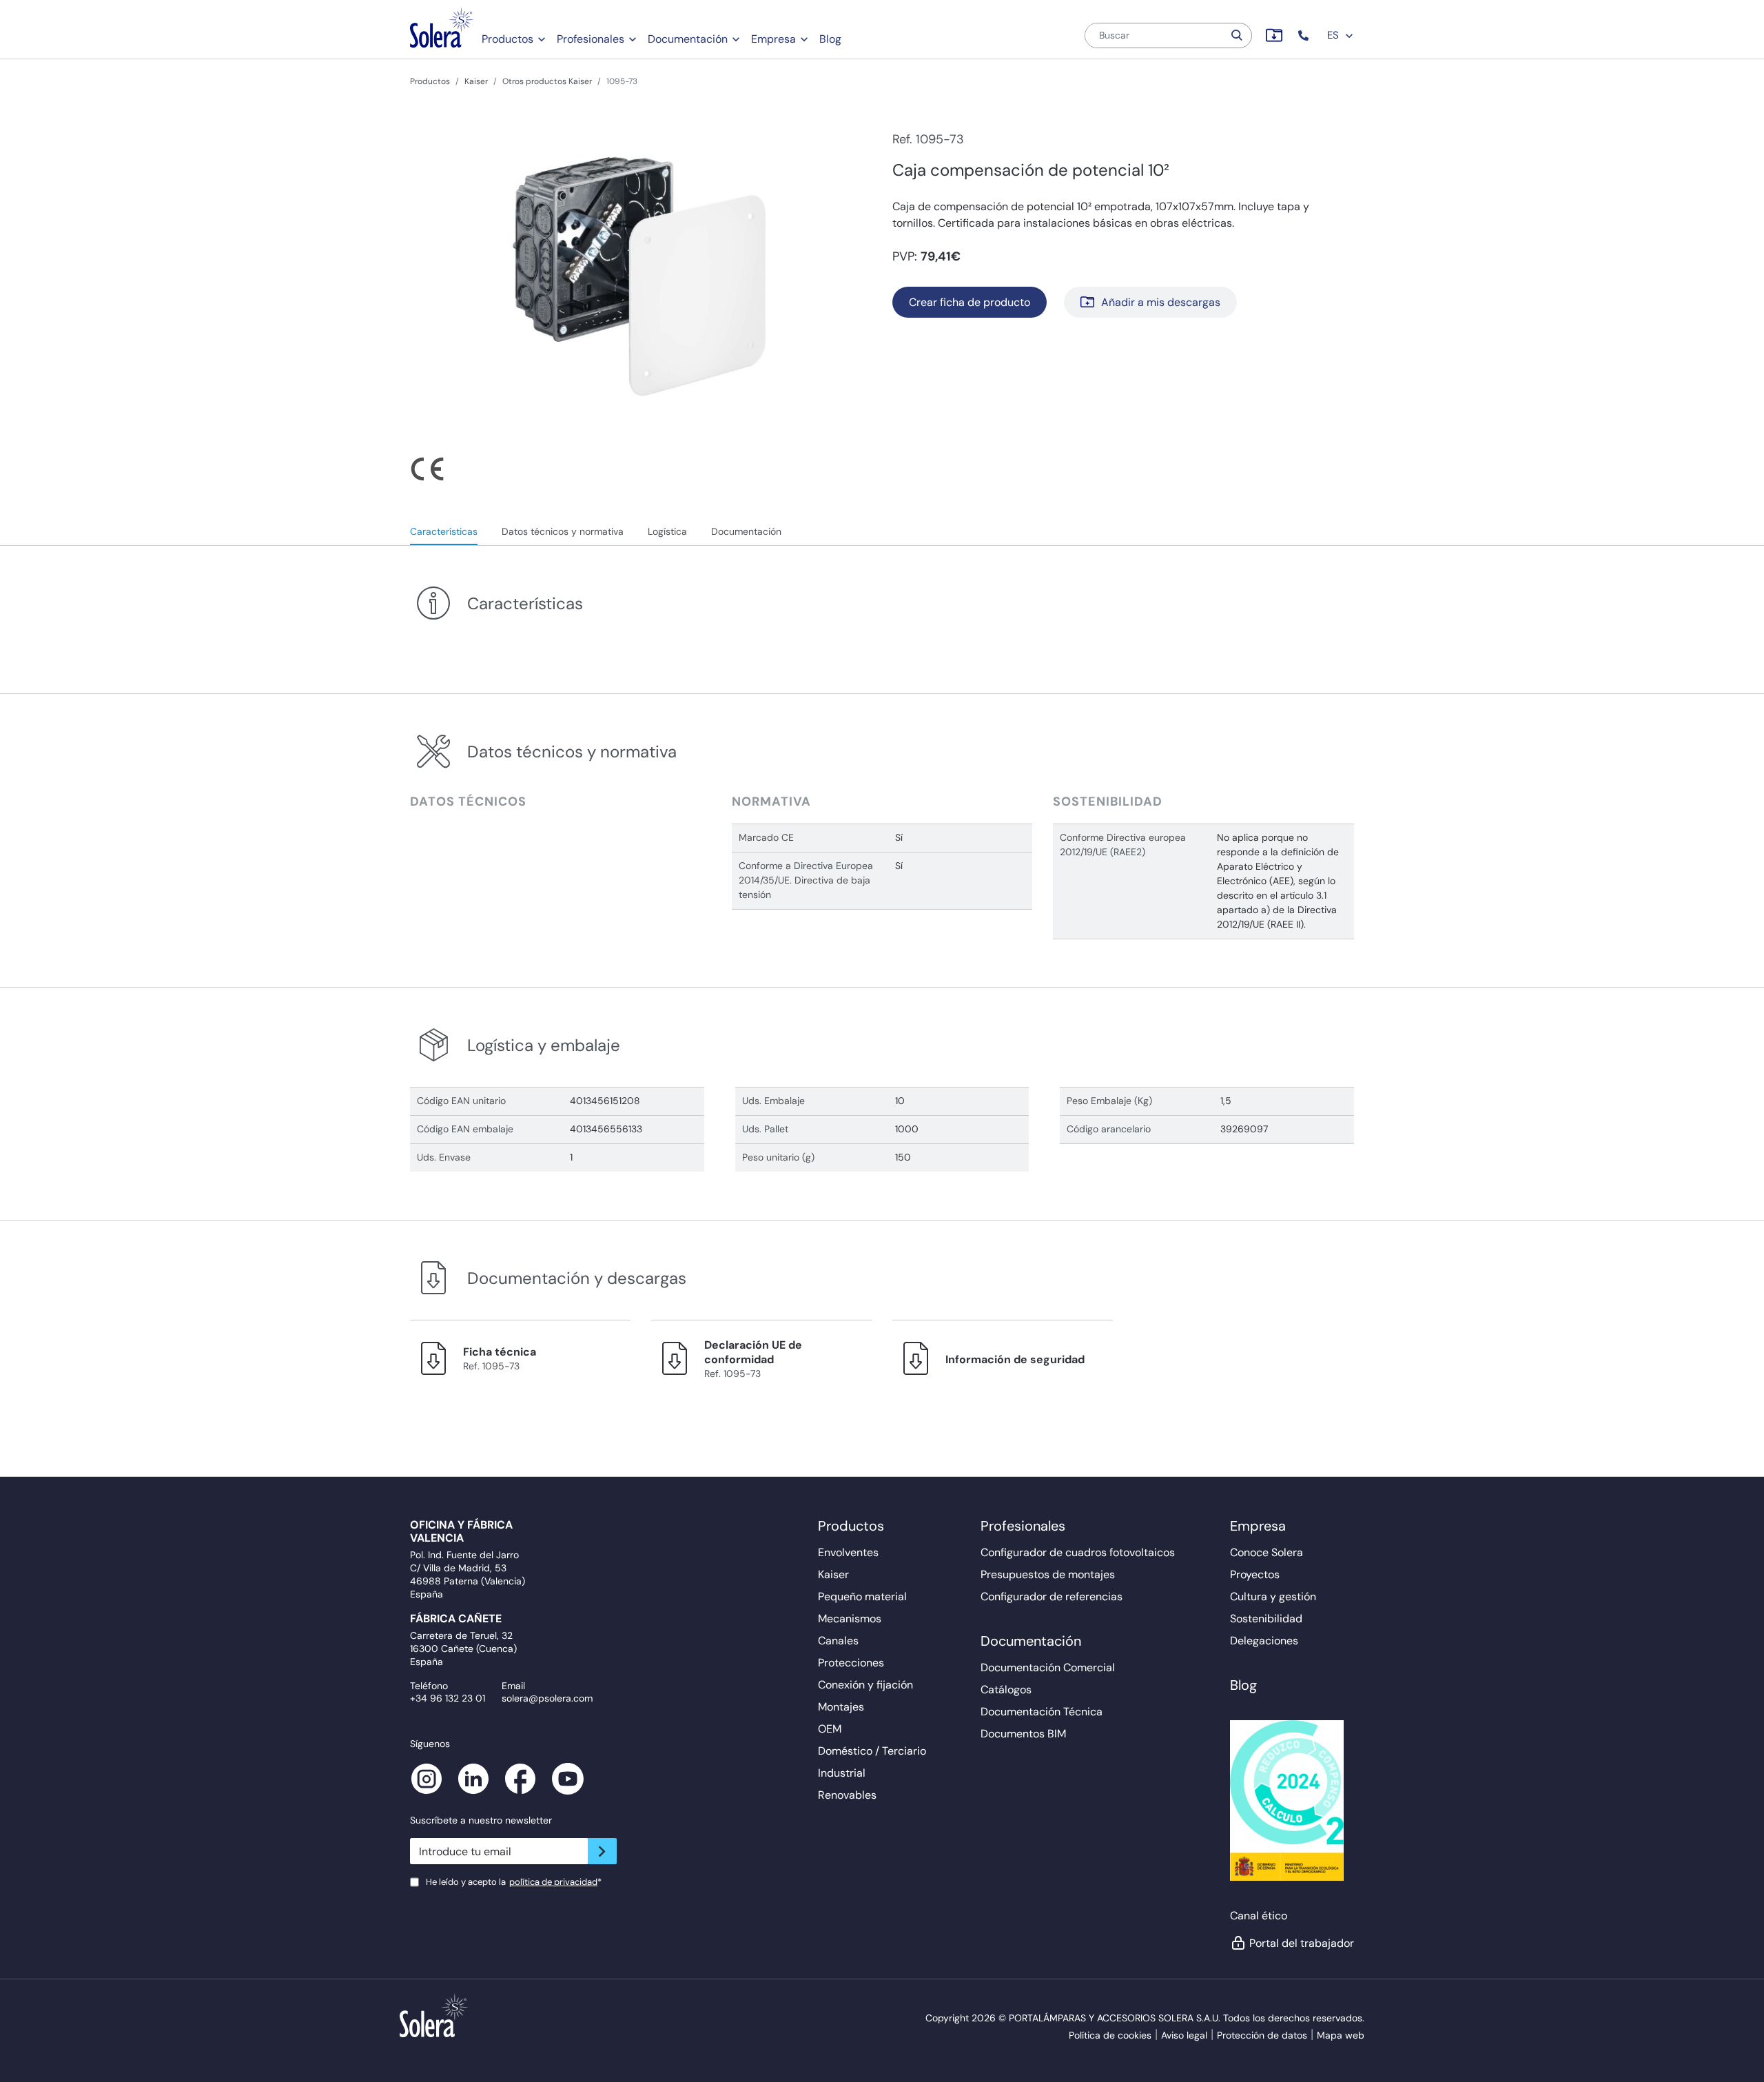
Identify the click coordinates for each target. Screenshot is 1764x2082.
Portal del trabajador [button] (1302, 1943)
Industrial (842, 1773)
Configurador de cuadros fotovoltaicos (1078, 1552)
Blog (830, 39)
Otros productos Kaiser (547, 81)
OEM (830, 1729)
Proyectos (1255, 1574)
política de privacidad (553, 1882)
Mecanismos (850, 1619)
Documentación (688, 39)
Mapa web (1341, 2035)
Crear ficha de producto (970, 302)
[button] (1305, 35)
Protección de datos (1262, 2035)
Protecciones (851, 1663)
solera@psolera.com (547, 1698)
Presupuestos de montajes (1048, 1574)
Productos (507, 39)
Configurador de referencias (1052, 1596)
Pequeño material (862, 1596)
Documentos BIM (1023, 1734)
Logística (667, 531)
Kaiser (476, 81)
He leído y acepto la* (514, 1882)
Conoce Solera (1266, 1552)
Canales (838, 1641)
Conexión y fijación (865, 1685)
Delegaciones (1264, 1641)
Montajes (841, 1707)
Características (444, 531)
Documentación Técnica (1042, 1712)
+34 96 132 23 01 (448, 1698)
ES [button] (1334, 35)
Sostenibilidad (1266, 1619)
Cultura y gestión (1273, 1596)
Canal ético (1259, 1916)
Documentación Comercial (1048, 1667)
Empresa (773, 39)
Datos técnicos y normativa (563, 531)
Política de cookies (1110, 2035)
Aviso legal (1184, 2035)
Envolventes (848, 1552)
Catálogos (1006, 1690)
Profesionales (591, 39)
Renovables (847, 1795)
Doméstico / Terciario (872, 1751)
